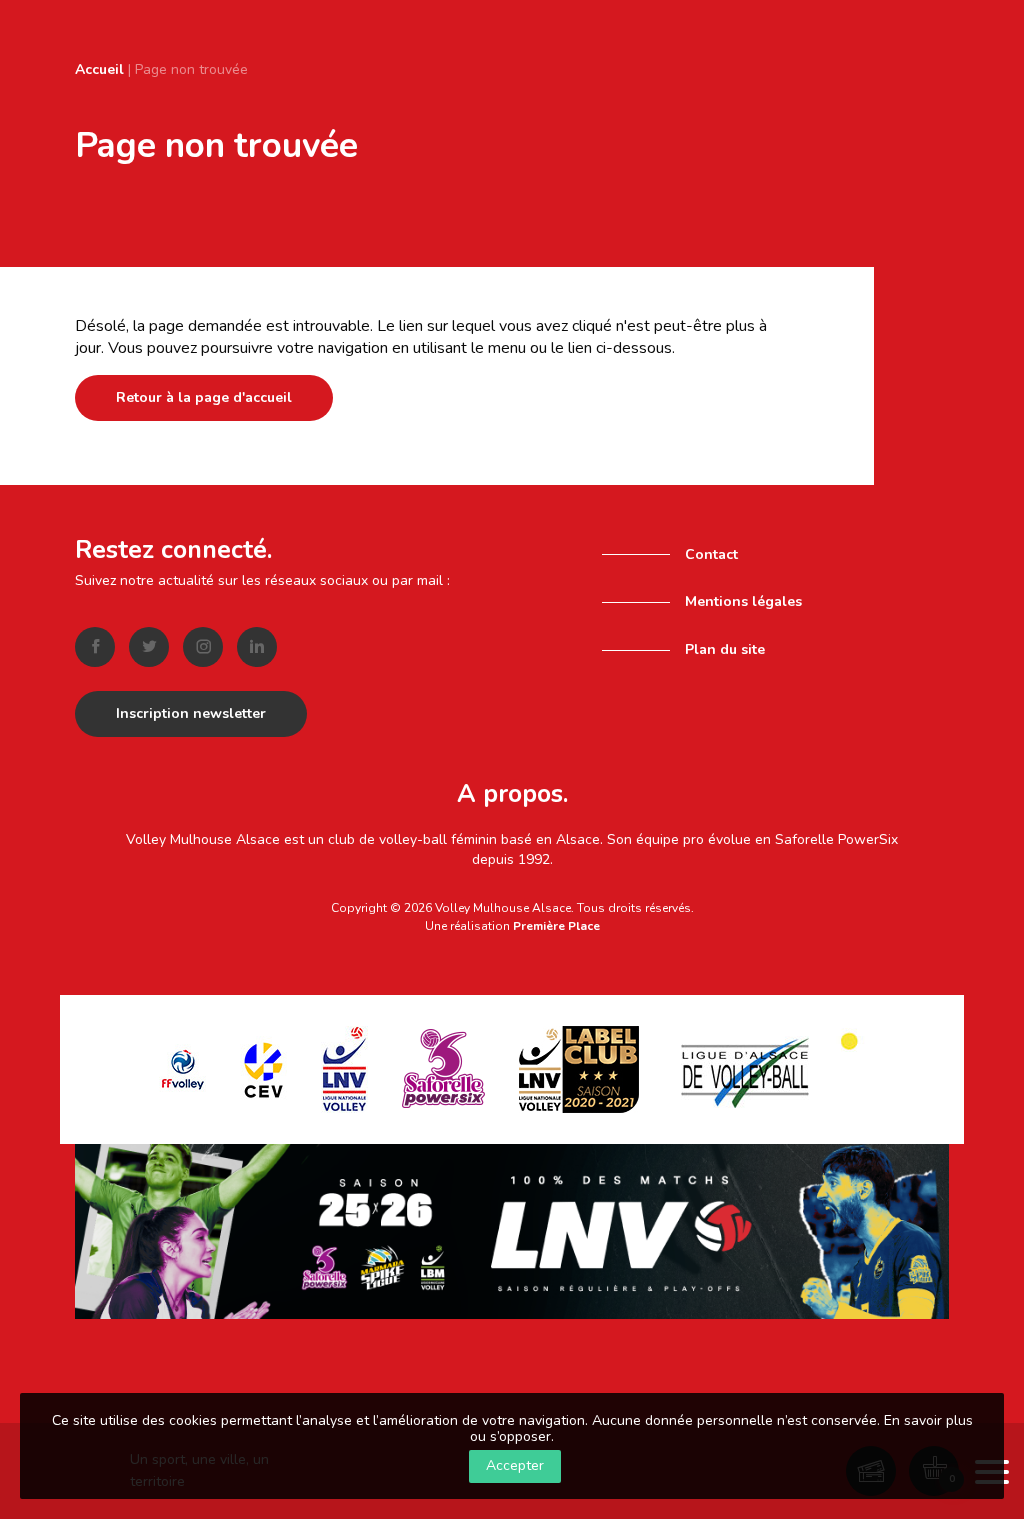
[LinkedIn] (257, 647)
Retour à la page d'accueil (204, 397)
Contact (711, 554)
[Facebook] (95, 647)
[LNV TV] (512, 1230)
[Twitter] (149, 647)
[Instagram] (203, 647)
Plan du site (725, 649)
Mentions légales (743, 601)
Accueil (99, 69)
